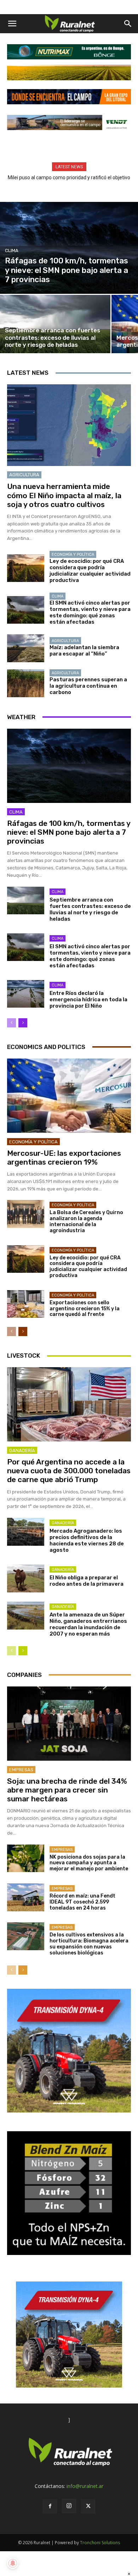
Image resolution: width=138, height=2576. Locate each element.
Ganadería (22, 1450)
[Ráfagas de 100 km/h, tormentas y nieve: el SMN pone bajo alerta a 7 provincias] (69, 248)
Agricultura (24, 475)
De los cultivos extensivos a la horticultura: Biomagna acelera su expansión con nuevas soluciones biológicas (89, 1944)
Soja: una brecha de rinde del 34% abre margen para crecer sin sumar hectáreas (67, 1790)
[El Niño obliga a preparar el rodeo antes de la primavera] (26, 1578)
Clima (12, 250)
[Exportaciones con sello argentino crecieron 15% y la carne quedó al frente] (26, 1304)
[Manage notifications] (13, 2563)
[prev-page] (11, 1023)
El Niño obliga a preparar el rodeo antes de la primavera (87, 1581)
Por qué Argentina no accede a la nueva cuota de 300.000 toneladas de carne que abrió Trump (69, 1471)
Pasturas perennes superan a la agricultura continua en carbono (88, 686)
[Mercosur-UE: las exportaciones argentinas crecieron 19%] (69, 1096)
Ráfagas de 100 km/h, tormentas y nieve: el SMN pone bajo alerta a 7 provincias (69, 832)
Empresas (21, 1770)
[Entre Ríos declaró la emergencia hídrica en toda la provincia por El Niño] (26, 994)
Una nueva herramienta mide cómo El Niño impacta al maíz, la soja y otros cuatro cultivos (64, 495)
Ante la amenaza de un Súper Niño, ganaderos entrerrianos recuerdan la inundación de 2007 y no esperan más (88, 1624)
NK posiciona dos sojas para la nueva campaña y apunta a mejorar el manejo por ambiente (89, 1863)
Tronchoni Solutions (100, 2543)
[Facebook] (50, 2506)
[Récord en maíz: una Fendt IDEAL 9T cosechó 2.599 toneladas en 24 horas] (26, 1897)
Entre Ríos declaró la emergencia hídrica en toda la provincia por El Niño (88, 999)
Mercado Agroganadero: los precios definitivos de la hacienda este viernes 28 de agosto (87, 1540)
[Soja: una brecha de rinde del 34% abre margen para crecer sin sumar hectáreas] (69, 1724)
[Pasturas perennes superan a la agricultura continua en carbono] (26, 683)
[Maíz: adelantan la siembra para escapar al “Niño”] (26, 648)
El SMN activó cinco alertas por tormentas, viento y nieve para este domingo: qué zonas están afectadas (90, 612)
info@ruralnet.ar (85, 2486)
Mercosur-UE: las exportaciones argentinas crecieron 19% (64, 1158)
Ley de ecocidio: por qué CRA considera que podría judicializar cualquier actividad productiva (90, 571)
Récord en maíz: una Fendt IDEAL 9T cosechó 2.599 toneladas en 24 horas (82, 1902)
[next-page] (23, 1023)
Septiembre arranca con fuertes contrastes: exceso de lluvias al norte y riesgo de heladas (90, 909)
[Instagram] (69, 2506)
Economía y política (73, 555)
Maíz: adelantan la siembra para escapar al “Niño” (84, 651)
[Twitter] (88, 2506)
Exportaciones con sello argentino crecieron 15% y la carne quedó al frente (85, 1309)
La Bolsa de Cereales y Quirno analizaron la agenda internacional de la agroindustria (86, 1221)
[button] (12, 24)
